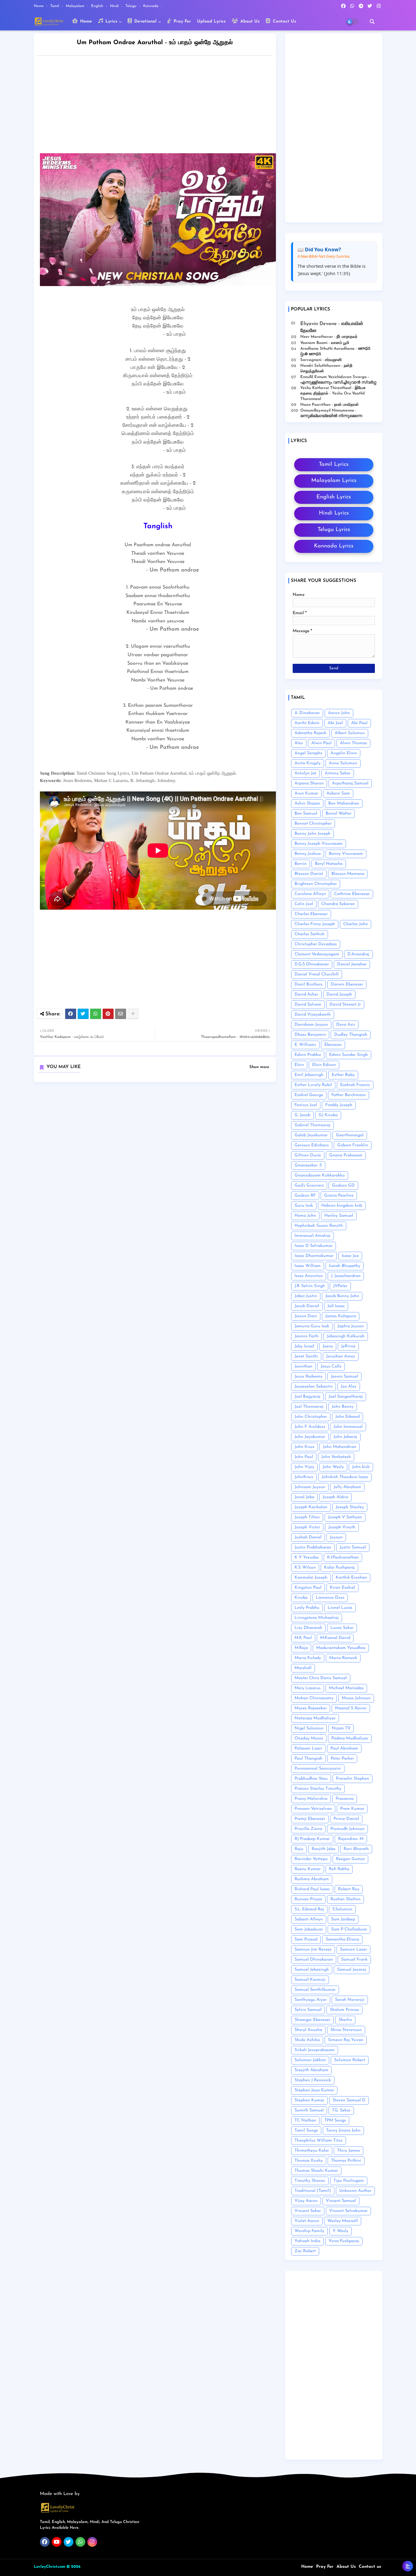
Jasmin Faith (307, 1336)
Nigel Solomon (309, 1728)
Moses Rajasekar (311, 1708)
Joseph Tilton (307, 1517)
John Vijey (304, 1467)
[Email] (121, 1014)
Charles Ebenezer (311, 914)
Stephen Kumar (309, 2100)
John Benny (343, 1407)
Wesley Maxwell (343, 2221)
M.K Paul (303, 1638)
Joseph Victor (307, 1527)
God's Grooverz (309, 1185)
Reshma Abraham (312, 1879)
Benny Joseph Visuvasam (319, 844)
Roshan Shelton (345, 1899)
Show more (259, 1067)
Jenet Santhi (306, 1356)
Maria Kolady (308, 1658)
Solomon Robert (350, 2060)
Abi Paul (359, 723)
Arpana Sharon (309, 783)
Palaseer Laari (308, 1748)
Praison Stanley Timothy (318, 1789)
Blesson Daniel (309, 874)
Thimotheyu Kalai (312, 2151)
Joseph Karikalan (311, 1507)
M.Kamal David (335, 1638)
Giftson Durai (308, 1155)
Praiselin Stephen (353, 1779)
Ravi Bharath (356, 1849)
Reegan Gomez (350, 1859)
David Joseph (339, 994)
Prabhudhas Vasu (311, 1779)
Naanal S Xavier (351, 1708)
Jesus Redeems (308, 1376)
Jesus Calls (331, 1366)
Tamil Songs (306, 2130)
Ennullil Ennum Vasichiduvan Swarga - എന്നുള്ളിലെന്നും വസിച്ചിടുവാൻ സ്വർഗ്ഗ (338, 380)
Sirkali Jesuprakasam (315, 2050)
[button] (372, 22)
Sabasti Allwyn (309, 1919)
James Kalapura (341, 1316)
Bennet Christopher (313, 824)
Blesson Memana (348, 874)
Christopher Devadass (316, 944)
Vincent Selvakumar (348, 2211)
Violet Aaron (307, 2221)
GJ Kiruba (328, 1115)
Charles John (356, 924)
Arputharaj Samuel (350, 783)
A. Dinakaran (307, 713)
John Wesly (333, 1467)
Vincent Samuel (341, 2201)
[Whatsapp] (96, 1014)
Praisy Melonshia (311, 1799)
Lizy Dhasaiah (308, 1628)
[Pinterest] (108, 1014)
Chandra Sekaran (338, 904)
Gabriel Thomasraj (312, 1125)
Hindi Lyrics (334, 513)
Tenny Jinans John (343, 2130)
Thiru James (349, 2151)
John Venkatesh (336, 1457)
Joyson (336, 1537)
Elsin (299, 1065)
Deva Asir (346, 1025)
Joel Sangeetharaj (346, 1397)
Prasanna (345, 1799)
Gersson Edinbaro (312, 1145)
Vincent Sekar (308, 2211)
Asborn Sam (338, 793)
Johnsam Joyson (310, 1487)
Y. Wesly (340, 2231)
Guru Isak (304, 1206)
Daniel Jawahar (352, 964)
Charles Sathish (310, 934)
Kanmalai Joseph (311, 1578)
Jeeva (328, 1346)
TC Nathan (305, 2120)
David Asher (306, 994)
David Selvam (308, 1005)
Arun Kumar (306, 793)
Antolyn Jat (305, 773)
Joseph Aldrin (335, 1497)
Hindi (115, 6)
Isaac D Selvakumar (314, 1246)
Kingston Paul (308, 1588)
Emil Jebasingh (309, 1075)
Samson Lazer (353, 1950)
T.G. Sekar (341, 2110)
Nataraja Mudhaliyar (315, 1718)
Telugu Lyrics (334, 530)
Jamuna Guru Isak (312, 1326)
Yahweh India (307, 2241)
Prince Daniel (346, 1819)
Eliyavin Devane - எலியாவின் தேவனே (332, 327)
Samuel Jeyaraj (352, 1970)
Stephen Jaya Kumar (314, 2090)
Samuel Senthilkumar (315, 1990)
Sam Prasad (306, 1939)
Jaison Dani (306, 1316)
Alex (299, 743)
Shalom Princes (344, 2010)
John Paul (304, 1457)
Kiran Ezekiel (342, 1588)
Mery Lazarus (308, 1688)
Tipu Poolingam (349, 2181)
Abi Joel (335, 723)
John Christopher (311, 1417)
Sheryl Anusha (308, 2030)
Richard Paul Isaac (312, 1889)
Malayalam (76, 6)
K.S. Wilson (305, 1568)
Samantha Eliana (342, 1939)
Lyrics (111, 21)
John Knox (305, 1447)
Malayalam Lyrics (334, 481)
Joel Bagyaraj (307, 1397)
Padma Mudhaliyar (350, 1738)
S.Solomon (342, 1909)
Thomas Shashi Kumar (316, 2171)
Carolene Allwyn (310, 894)
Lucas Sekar (342, 1628)
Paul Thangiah (308, 1759)
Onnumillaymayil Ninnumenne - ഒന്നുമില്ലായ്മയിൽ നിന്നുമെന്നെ (331, 413)
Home (39, 6)
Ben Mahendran (344, 803)
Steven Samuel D (349, 2100)
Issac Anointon (309, 1276)
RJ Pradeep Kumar (312, 1839)
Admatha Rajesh (310, 733)
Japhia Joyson (351, 1326)
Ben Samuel (306, 814)
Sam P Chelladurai (349, 1929)
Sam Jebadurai (309, 1929)
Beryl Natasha (329, 864)
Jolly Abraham (347, 1487)
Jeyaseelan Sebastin (314, 1387)
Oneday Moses (309, 1738)
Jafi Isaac (336, 1306)
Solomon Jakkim (310, 2060)
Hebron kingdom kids (342, 1206)
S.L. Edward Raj (309, 1909)
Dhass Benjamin (310, 1035)
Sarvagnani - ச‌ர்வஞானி (321, 360)
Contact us (370, 2567)
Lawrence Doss (330, 1598)
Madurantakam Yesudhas (341, 1648)
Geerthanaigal (350, 1135)
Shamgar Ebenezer (312, 2020)
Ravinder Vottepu (311, 1859)
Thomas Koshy (309, 2161)
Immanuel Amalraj (312, 1236)
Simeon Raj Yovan (346, 2040)
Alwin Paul (321, 743)
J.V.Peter (340, 1286)
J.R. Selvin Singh (310, 1286)
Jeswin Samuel (344, 1376)
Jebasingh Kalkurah (346, 1336)
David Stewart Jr (345, 1005)
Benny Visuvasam (346, 854)
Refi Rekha (339, 1869)
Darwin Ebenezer (347, 984)
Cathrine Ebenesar (352, 894)
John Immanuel (348, 1427)
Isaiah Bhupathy (345, 1266)
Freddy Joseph (339, 1105)
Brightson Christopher (316, 884)
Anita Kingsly (308, 763)
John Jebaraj (345, 1437)
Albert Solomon (350, 733)
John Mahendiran (340, 1447)
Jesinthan (303, 1366)
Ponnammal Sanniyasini (318, 1769)
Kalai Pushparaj (339, 1568)
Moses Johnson (356, 1698)
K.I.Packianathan (343, 1557)
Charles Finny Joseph (315, 924)
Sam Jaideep (343, 1919)
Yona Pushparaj (344, 2241)
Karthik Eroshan (351, 1578)
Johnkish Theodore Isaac (345, 1477)
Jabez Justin (306, 1296)
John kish (361, 1467)
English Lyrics (334, 497)
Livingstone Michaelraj (317, 1618)
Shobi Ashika (307, 2040)
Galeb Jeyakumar (311, 1135)
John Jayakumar (310, 1437)
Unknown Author (355, 2191)
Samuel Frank (354, 1960)
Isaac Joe (350, 1256)
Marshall (303, 1668)
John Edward (347, 1417)
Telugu (132, 6)
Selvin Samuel (308, 2010)
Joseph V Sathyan (345, 1517)
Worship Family (309, 2231)
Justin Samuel (353, 1547)
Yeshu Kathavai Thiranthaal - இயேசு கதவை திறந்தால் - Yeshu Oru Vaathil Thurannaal (333, 393)
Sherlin (345, 2020)
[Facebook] (71, 1014)
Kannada (151, 6)
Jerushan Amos (341, 1356)
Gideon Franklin (353, 1145)
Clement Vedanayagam (317, 954)
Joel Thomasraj (309, 1407)
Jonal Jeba (304, 1497)
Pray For (182, 21)
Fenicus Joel (306, 1105)
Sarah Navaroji (350, 2000)
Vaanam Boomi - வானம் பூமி (325, 343)
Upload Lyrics (211, 21)
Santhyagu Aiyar (311, 2000)
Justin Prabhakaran (313, 1547)
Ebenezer (333, 1045)
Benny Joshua (308, 854)
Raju (299, 1849)
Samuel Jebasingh (312, 1970)
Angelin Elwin (344, 753)
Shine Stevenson (346, 2030)
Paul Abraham (344, 1748)
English (98, 6)
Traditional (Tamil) (313, 2191)
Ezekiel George (309, 1095)
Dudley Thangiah (351, 1035)
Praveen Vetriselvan (313, 1809)
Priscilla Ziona (308, 1829)
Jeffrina (348, 1346)
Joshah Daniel (308, 1537)
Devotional (145, 21)
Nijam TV (341, 1728)
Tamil (55, 6)
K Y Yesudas (307, 1557)
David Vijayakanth (313, 1015)
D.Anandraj (358, 954)
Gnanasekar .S (308, 1165)
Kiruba (301, 1598)
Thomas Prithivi (346, 2161)
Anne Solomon (343, 763)
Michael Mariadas (346, 1688)
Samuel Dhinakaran (314, 1960)
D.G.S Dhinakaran (312, 964)
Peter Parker (342, 1759)
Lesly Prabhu (307, 1608)
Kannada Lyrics (334, 546)
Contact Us (284, 21)
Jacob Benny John (342, 1296)
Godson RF (305, 1196)
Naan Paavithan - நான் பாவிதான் (330, 405)
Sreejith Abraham (311, 2070)
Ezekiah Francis (355, 1085)
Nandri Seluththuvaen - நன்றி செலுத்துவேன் (326, 368)
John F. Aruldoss (310, 1427)
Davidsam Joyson (311, 1025)
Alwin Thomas (353, 743)
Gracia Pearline (339, 1196)
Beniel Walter (338, 814)
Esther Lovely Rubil (313, 1085)
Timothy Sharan (310, 2181)
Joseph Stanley (350, 1507)
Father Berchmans (349, 1095)
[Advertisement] (161, 106)
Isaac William (308, 1266)
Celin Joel (304, 904)
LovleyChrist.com (49, 2567)
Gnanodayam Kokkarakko (320, 1175)
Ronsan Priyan (308, 1899)
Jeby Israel (304, 1346)
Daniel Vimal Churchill (317, 974)
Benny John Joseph (312, 834)
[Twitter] (83, 1014)
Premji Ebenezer (310, 1819)
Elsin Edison (324, 1065)
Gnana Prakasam (346, 1155)
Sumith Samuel (309, 2110)
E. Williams (305, 1045)
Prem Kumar (352, 1809)
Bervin (301, 864)
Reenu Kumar (308, 1869)
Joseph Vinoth (342, 1527)
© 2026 (73, 2567)
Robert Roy (349, 1889)
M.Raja (301, 1648)
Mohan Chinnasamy (314, 1698)
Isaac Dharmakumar (314, 1256)
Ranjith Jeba (323, 1849)
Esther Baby (343, 1075)
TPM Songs (335, 2120)
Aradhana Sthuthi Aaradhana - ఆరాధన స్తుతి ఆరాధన (335, 351)
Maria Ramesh (343, 1658)
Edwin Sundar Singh (349, 1055)
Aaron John (339, 713)
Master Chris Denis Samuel (321, 1678)
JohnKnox (304, 1477)
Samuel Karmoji (310, 1980)
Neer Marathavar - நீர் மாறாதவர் (329, 337)
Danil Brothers (308, 984)
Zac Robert (305, 2251)
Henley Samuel (339, 1216)
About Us (249, 21)
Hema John (305, 1216)
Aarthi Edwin (307, 723)
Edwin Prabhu (308, 1055)
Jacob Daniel (307, 1306)
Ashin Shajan (307, 803)
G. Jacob (302, 1115)
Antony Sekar (338, 773)
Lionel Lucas (340, 1608)
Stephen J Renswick (313, 2080)
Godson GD (343, 1185)
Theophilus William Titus (319, 2141)
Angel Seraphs (308, 753)
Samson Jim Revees (313, 1950)
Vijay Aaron (306, 2201)
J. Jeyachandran (346, 1276)
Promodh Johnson (347, 1829)
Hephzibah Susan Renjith (319, 1226)
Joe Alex (349, 1387)
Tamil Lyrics (334, 465)
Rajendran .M (351, 1839)
